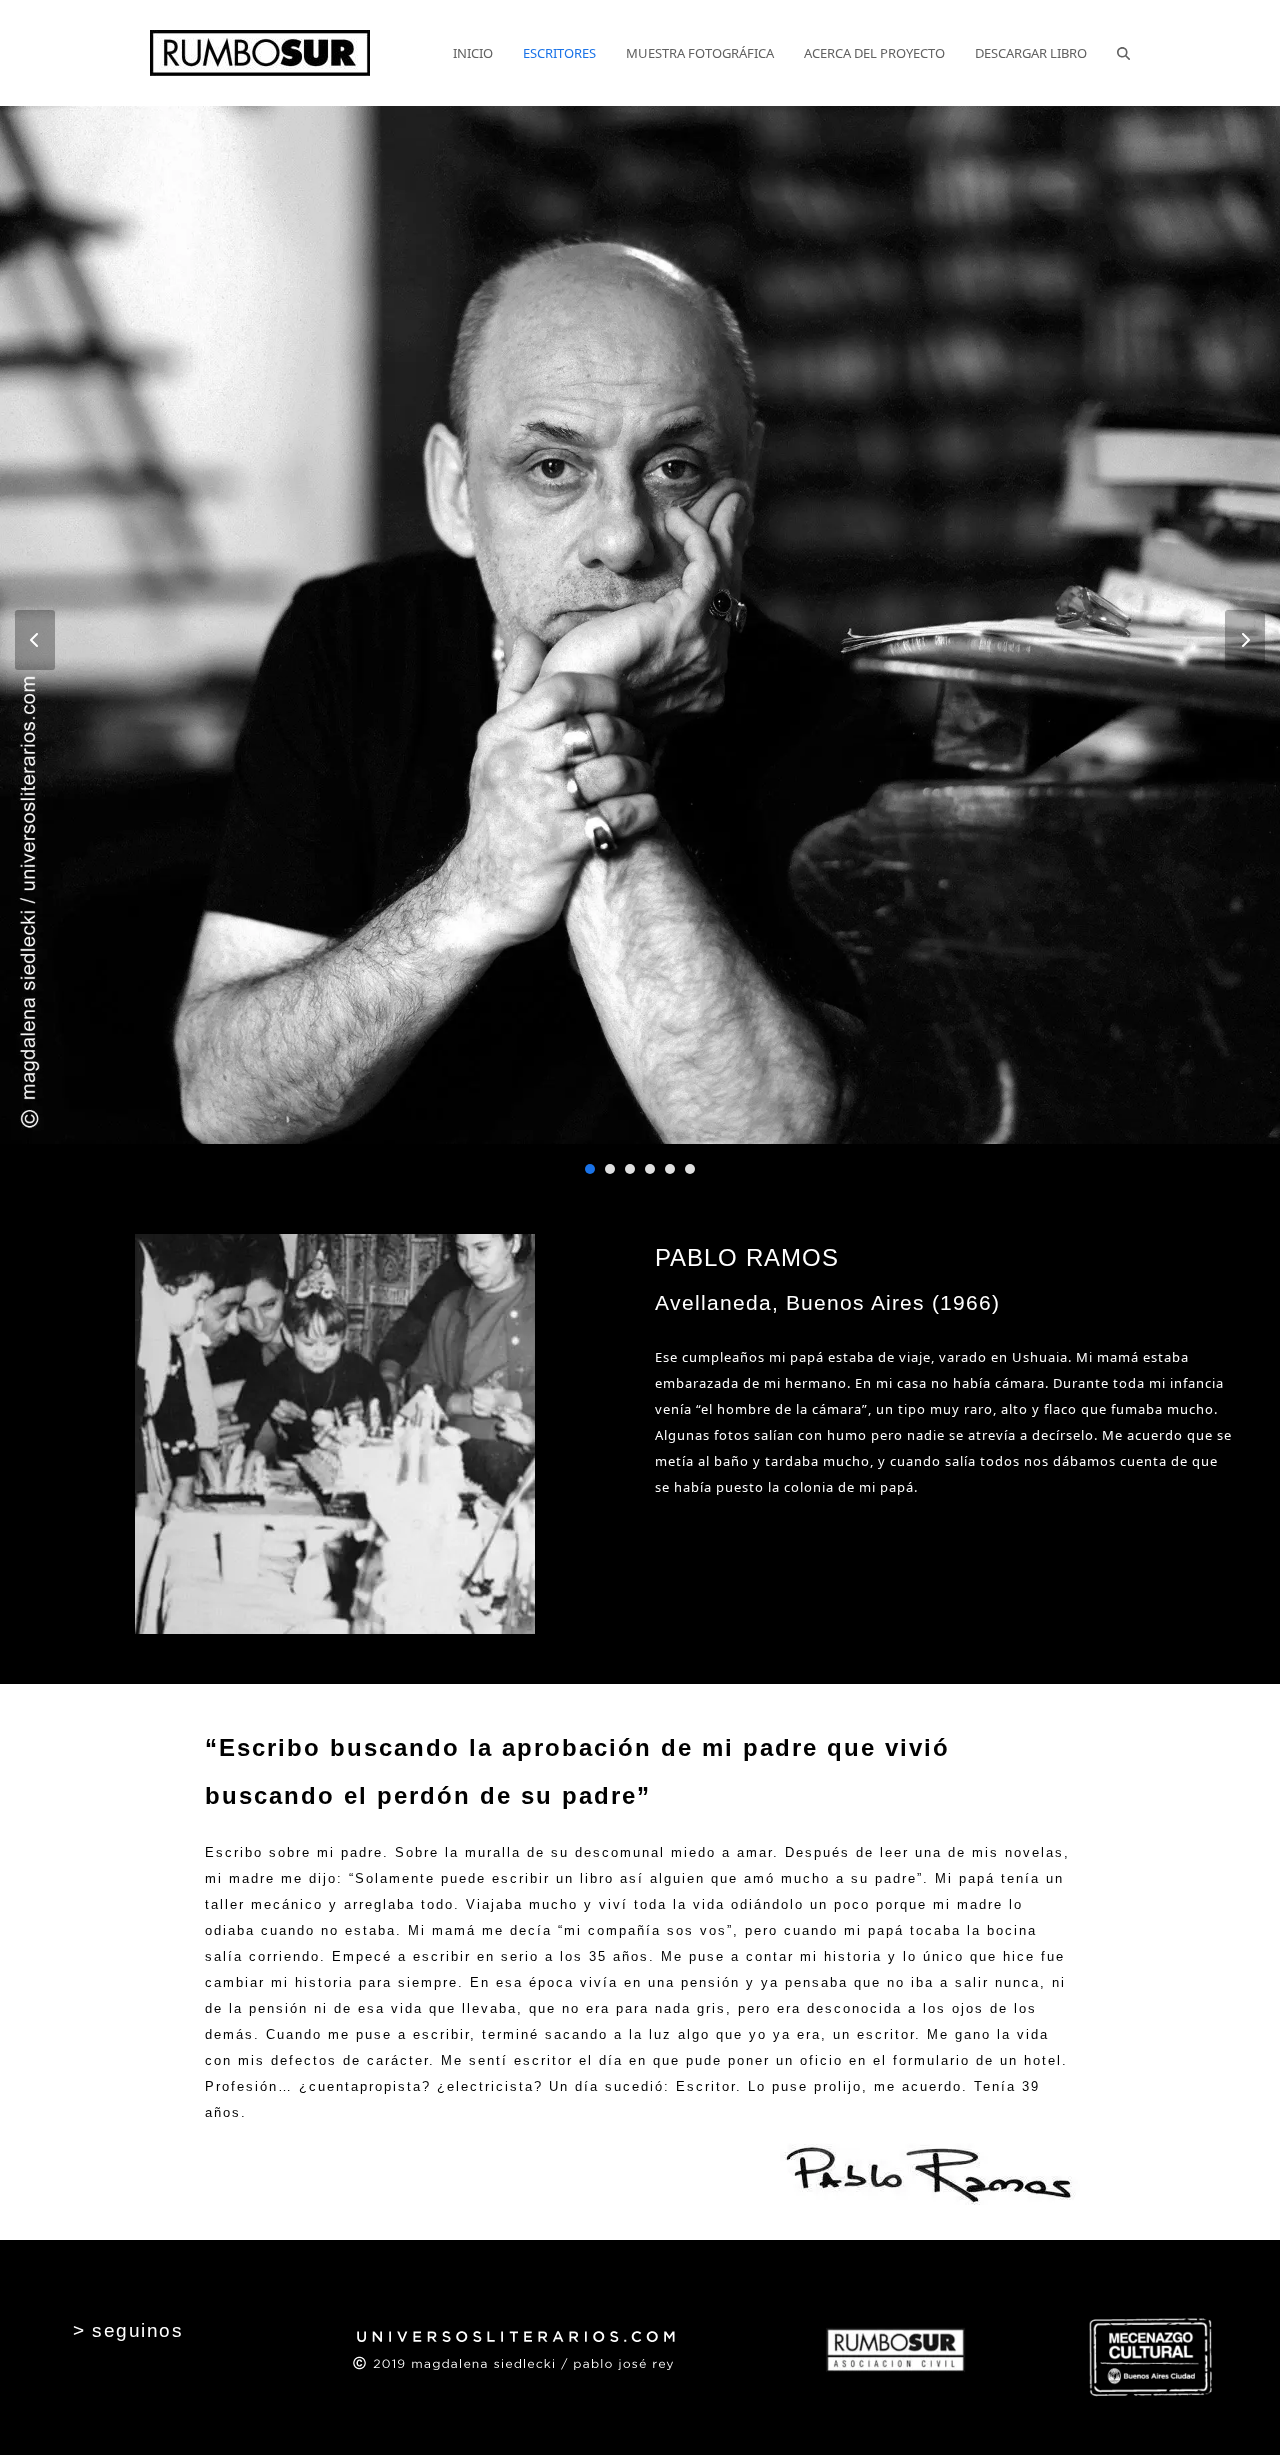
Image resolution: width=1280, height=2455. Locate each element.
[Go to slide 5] (670, 1169)
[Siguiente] (1245, 640)
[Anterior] (35, 640)
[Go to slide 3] (630, 1169)
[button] (1123, 53)
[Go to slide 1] (590, 1169)
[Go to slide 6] (690, 1169)
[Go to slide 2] (610, 1169)
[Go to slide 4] (650, 1169)
